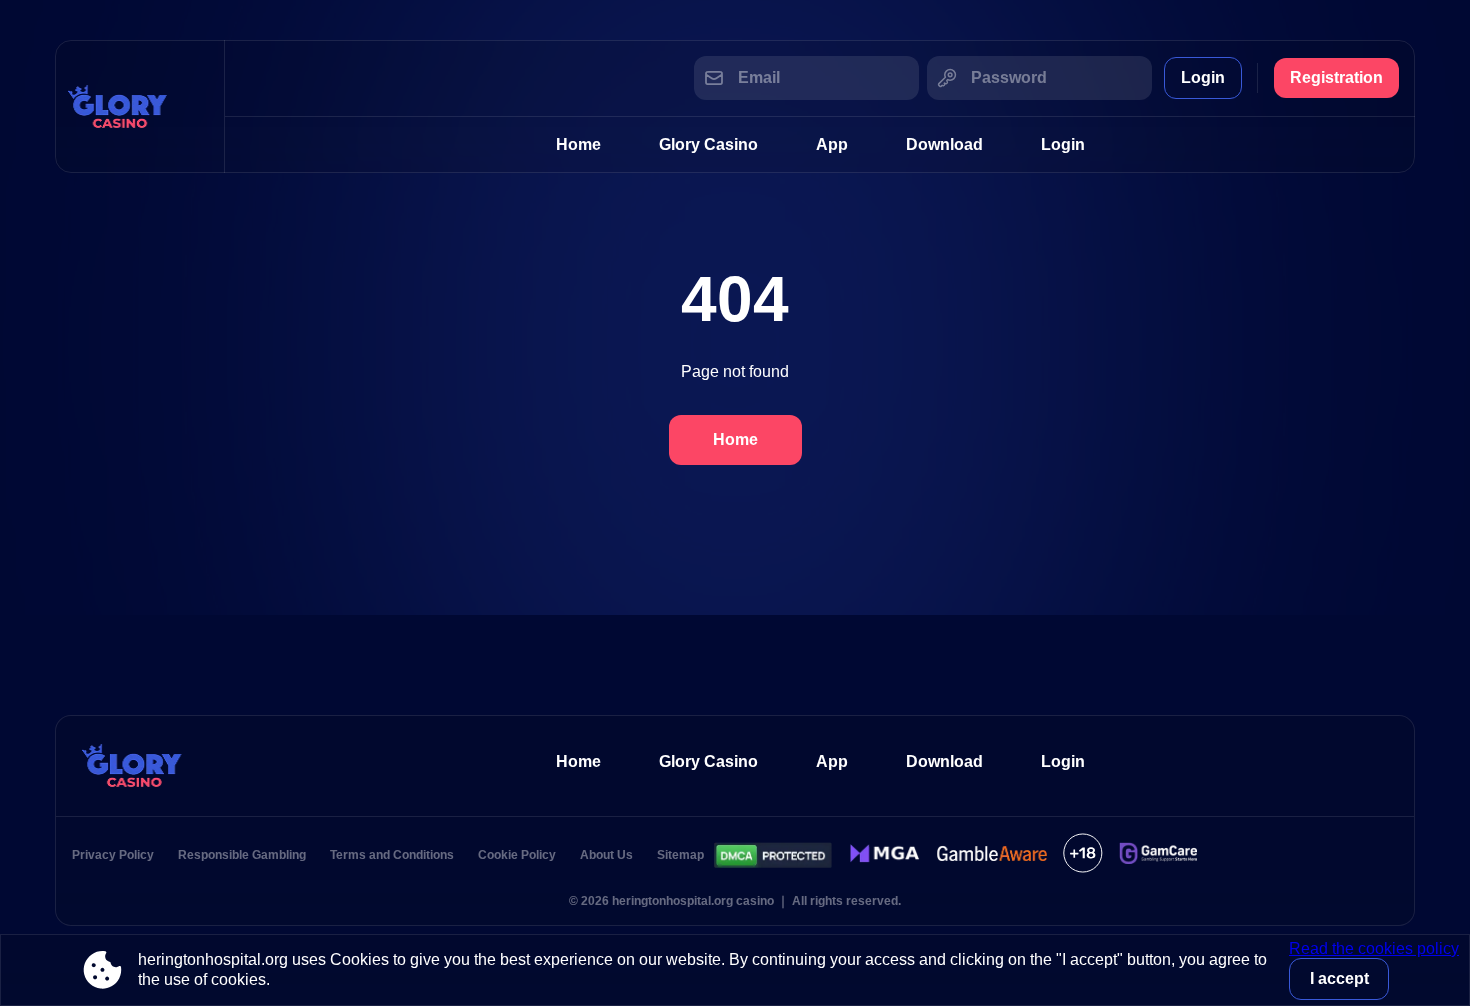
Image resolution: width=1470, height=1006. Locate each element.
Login (1203, 77)
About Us (606, 855)
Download (944, 144)
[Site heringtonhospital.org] (140, 106)
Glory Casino (708, 144)
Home (578, 144)
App (832, 144)
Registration (1336, 77)
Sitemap (680, 855)
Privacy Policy (113, 855)
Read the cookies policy (1374, 948)
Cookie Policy (517, 855)
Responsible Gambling (242, 855)
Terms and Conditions (392, 855)
